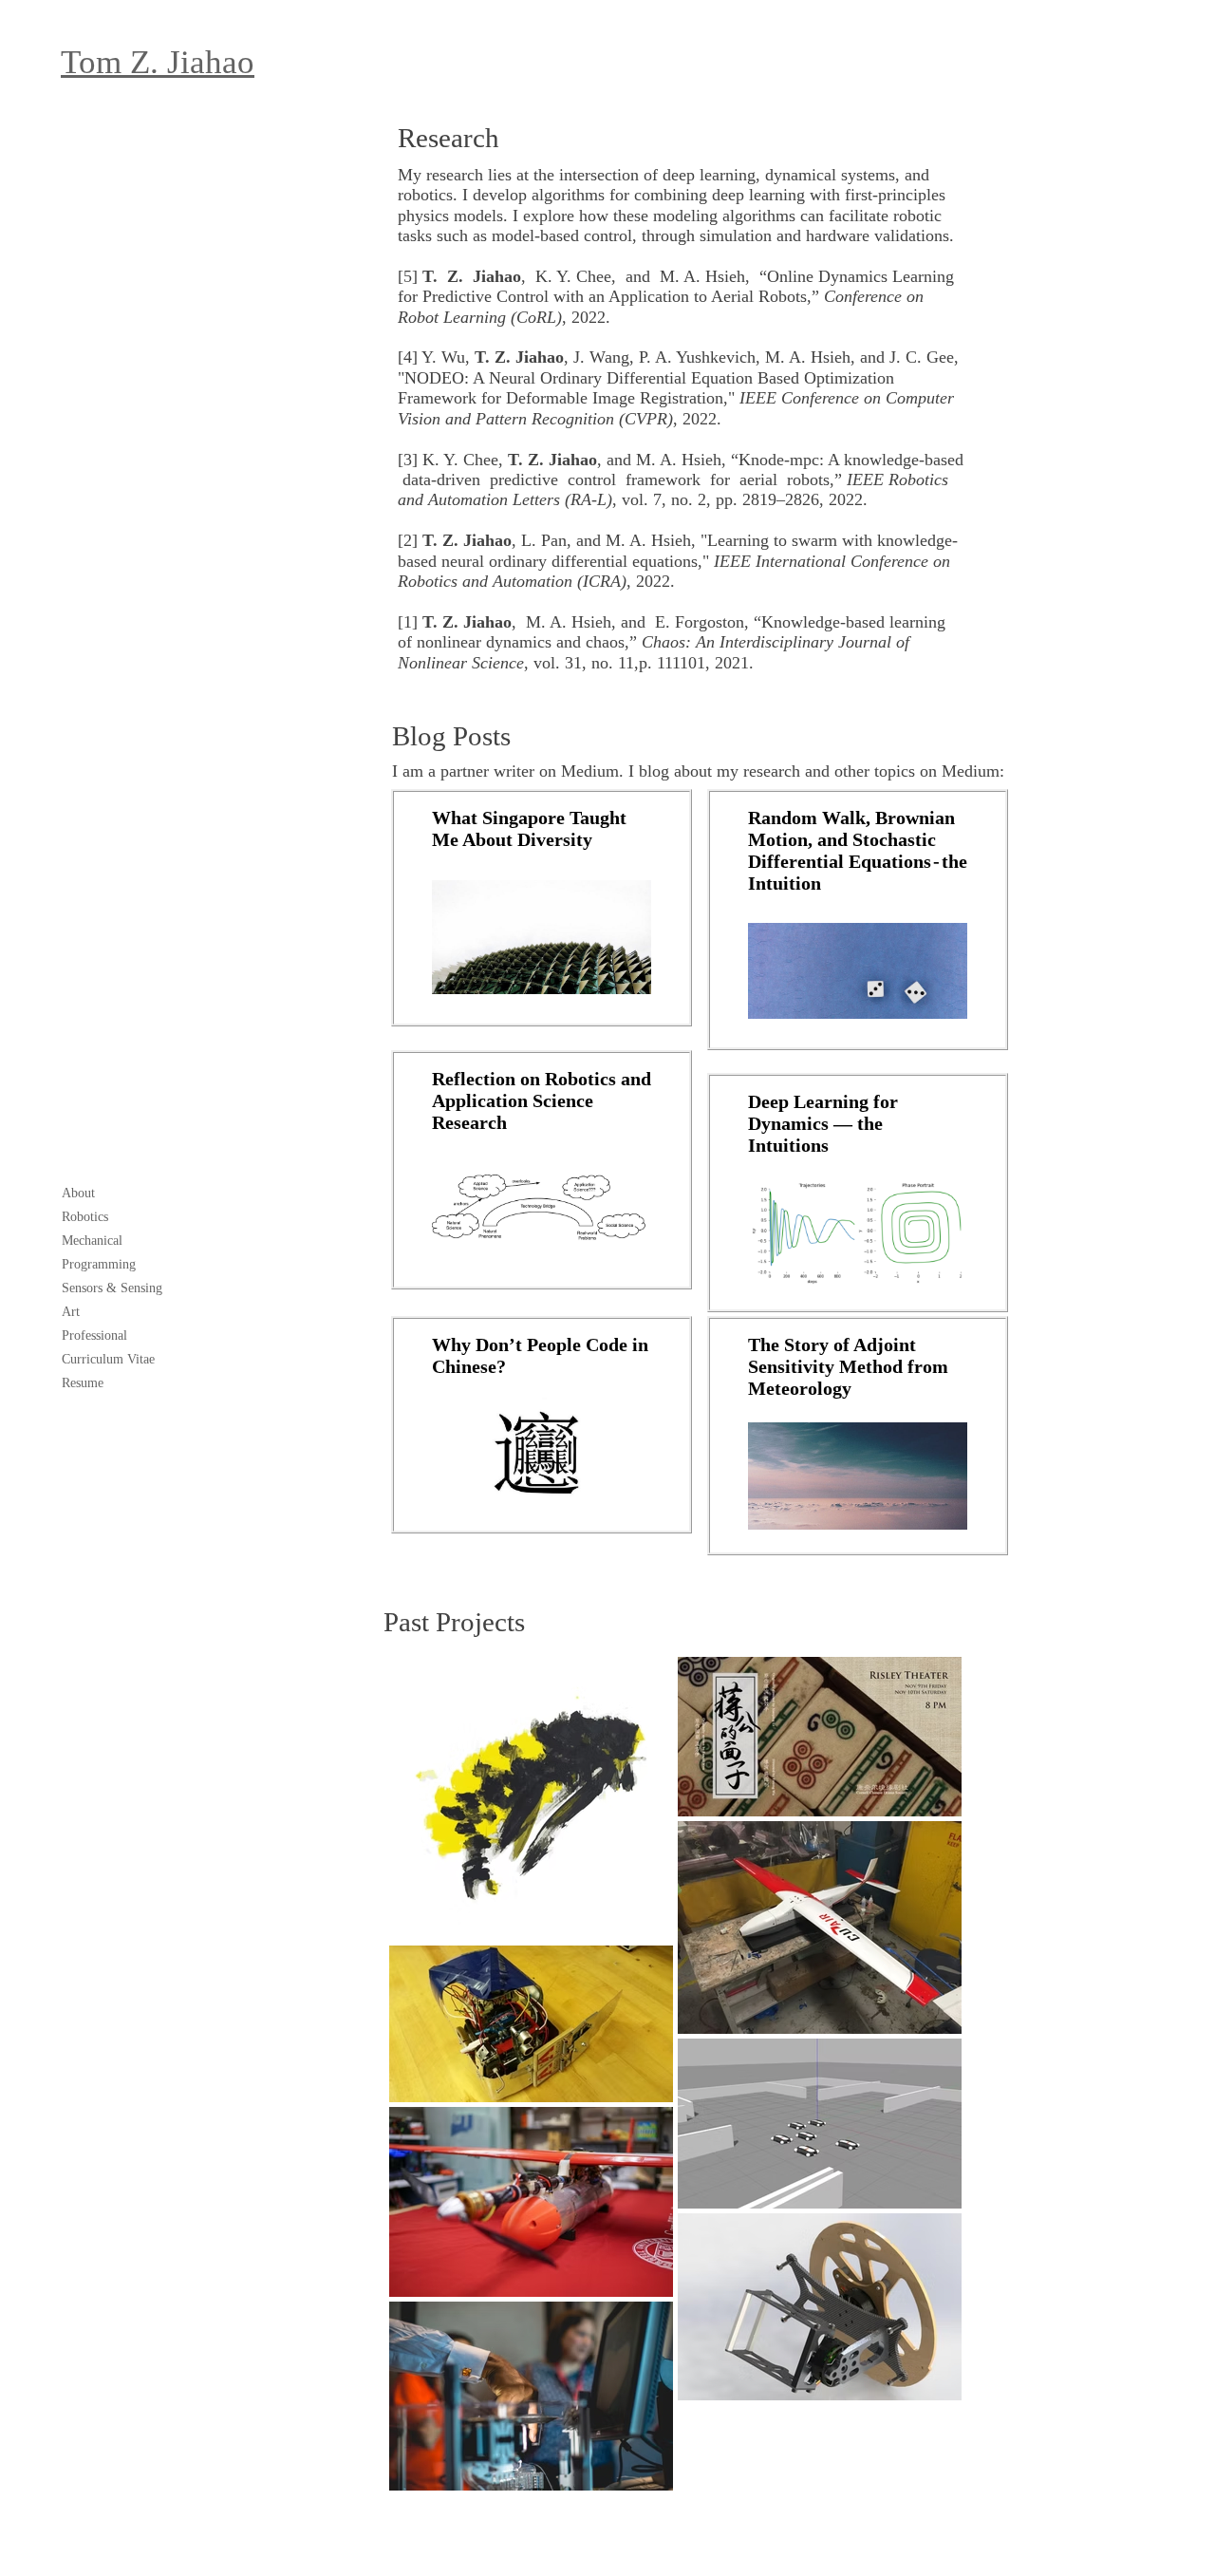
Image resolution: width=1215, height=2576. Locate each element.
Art (71, 1312)
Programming (99, 1264)
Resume (83, 1383)
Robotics (85, 1217)
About (78, 1193)
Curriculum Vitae (108, 1359)
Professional (94, 1335)
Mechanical (92, 1241)
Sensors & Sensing (112, 1288)
